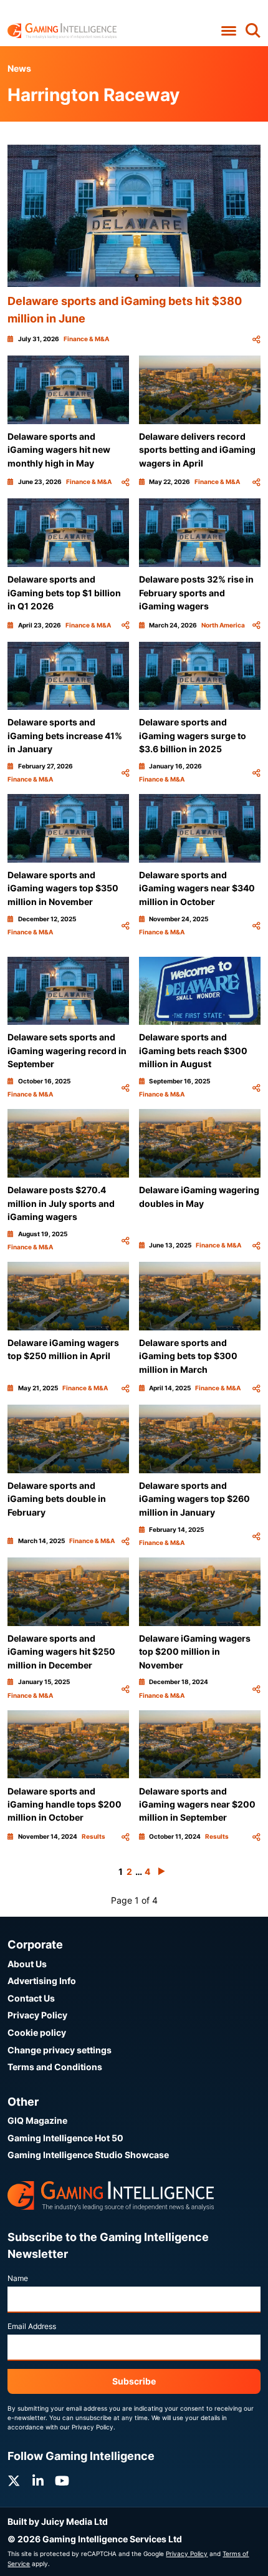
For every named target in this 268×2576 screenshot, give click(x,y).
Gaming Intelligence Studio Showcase (88, 2155)
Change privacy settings (60, 2050)
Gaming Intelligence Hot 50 (65, 2138)
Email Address (32, 2326)
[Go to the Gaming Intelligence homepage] (62, 31)
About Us (27, 1964)
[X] (14, 2481)
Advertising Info (42, 1981)
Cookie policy (37, 2032)
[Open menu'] (228, 31)
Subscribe (134, 2381)
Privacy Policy (37, 2015)
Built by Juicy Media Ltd (58, 2521)
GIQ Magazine (37, 2120)
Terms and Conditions (55, 2067)
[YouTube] (62, 2481)
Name (18, 2278)
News (19, 68)
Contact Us (31, 1998)
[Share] (256, 339)
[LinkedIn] (38, 2481)
